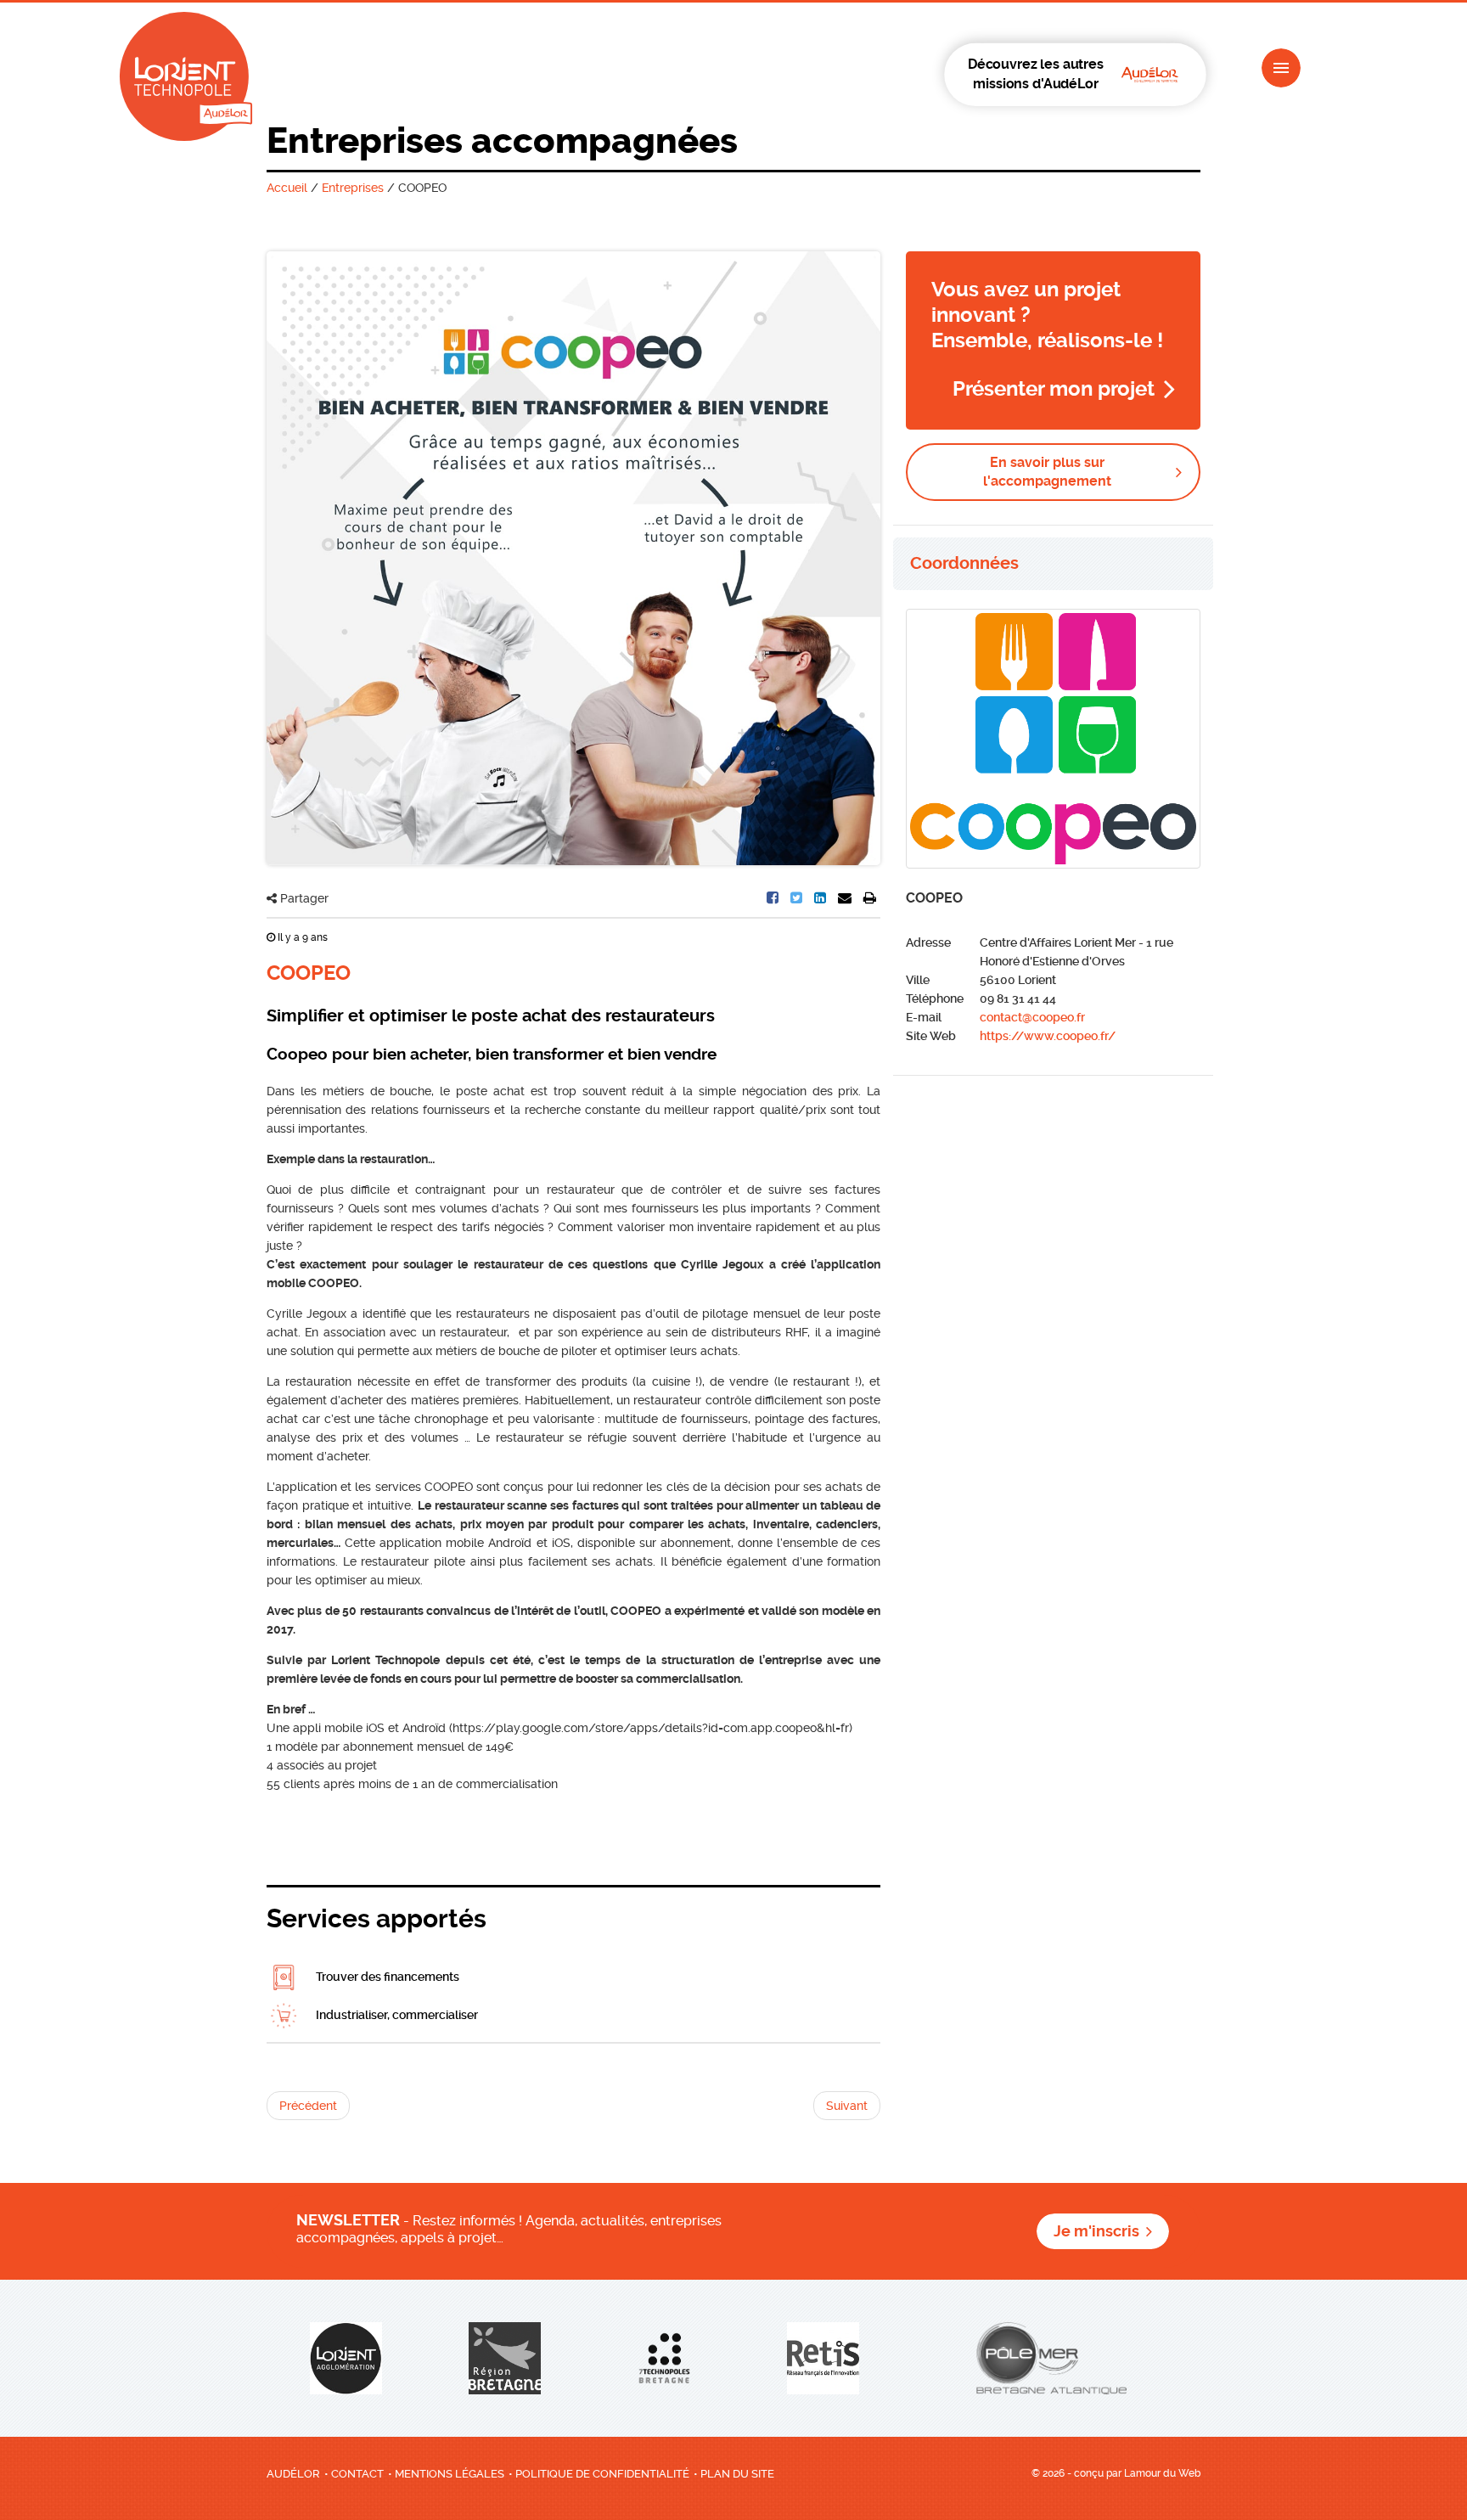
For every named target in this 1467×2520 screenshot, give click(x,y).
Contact (357, 2474)
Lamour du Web (1162, 2473)
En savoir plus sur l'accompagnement (1047, 472)
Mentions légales (450, 2474)
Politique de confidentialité (602, 2474)
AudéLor (293, 2474)
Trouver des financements (386, 1977)
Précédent (308, 2106)
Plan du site (737, 2474)
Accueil (287, 188)
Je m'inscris (1096, 2231)
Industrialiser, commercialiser (396, 2015)
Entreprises (353, 188)
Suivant (847, 2106)
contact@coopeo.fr (1032, 1017)
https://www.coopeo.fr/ (1048, 1036)
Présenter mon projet (1054, 389)
